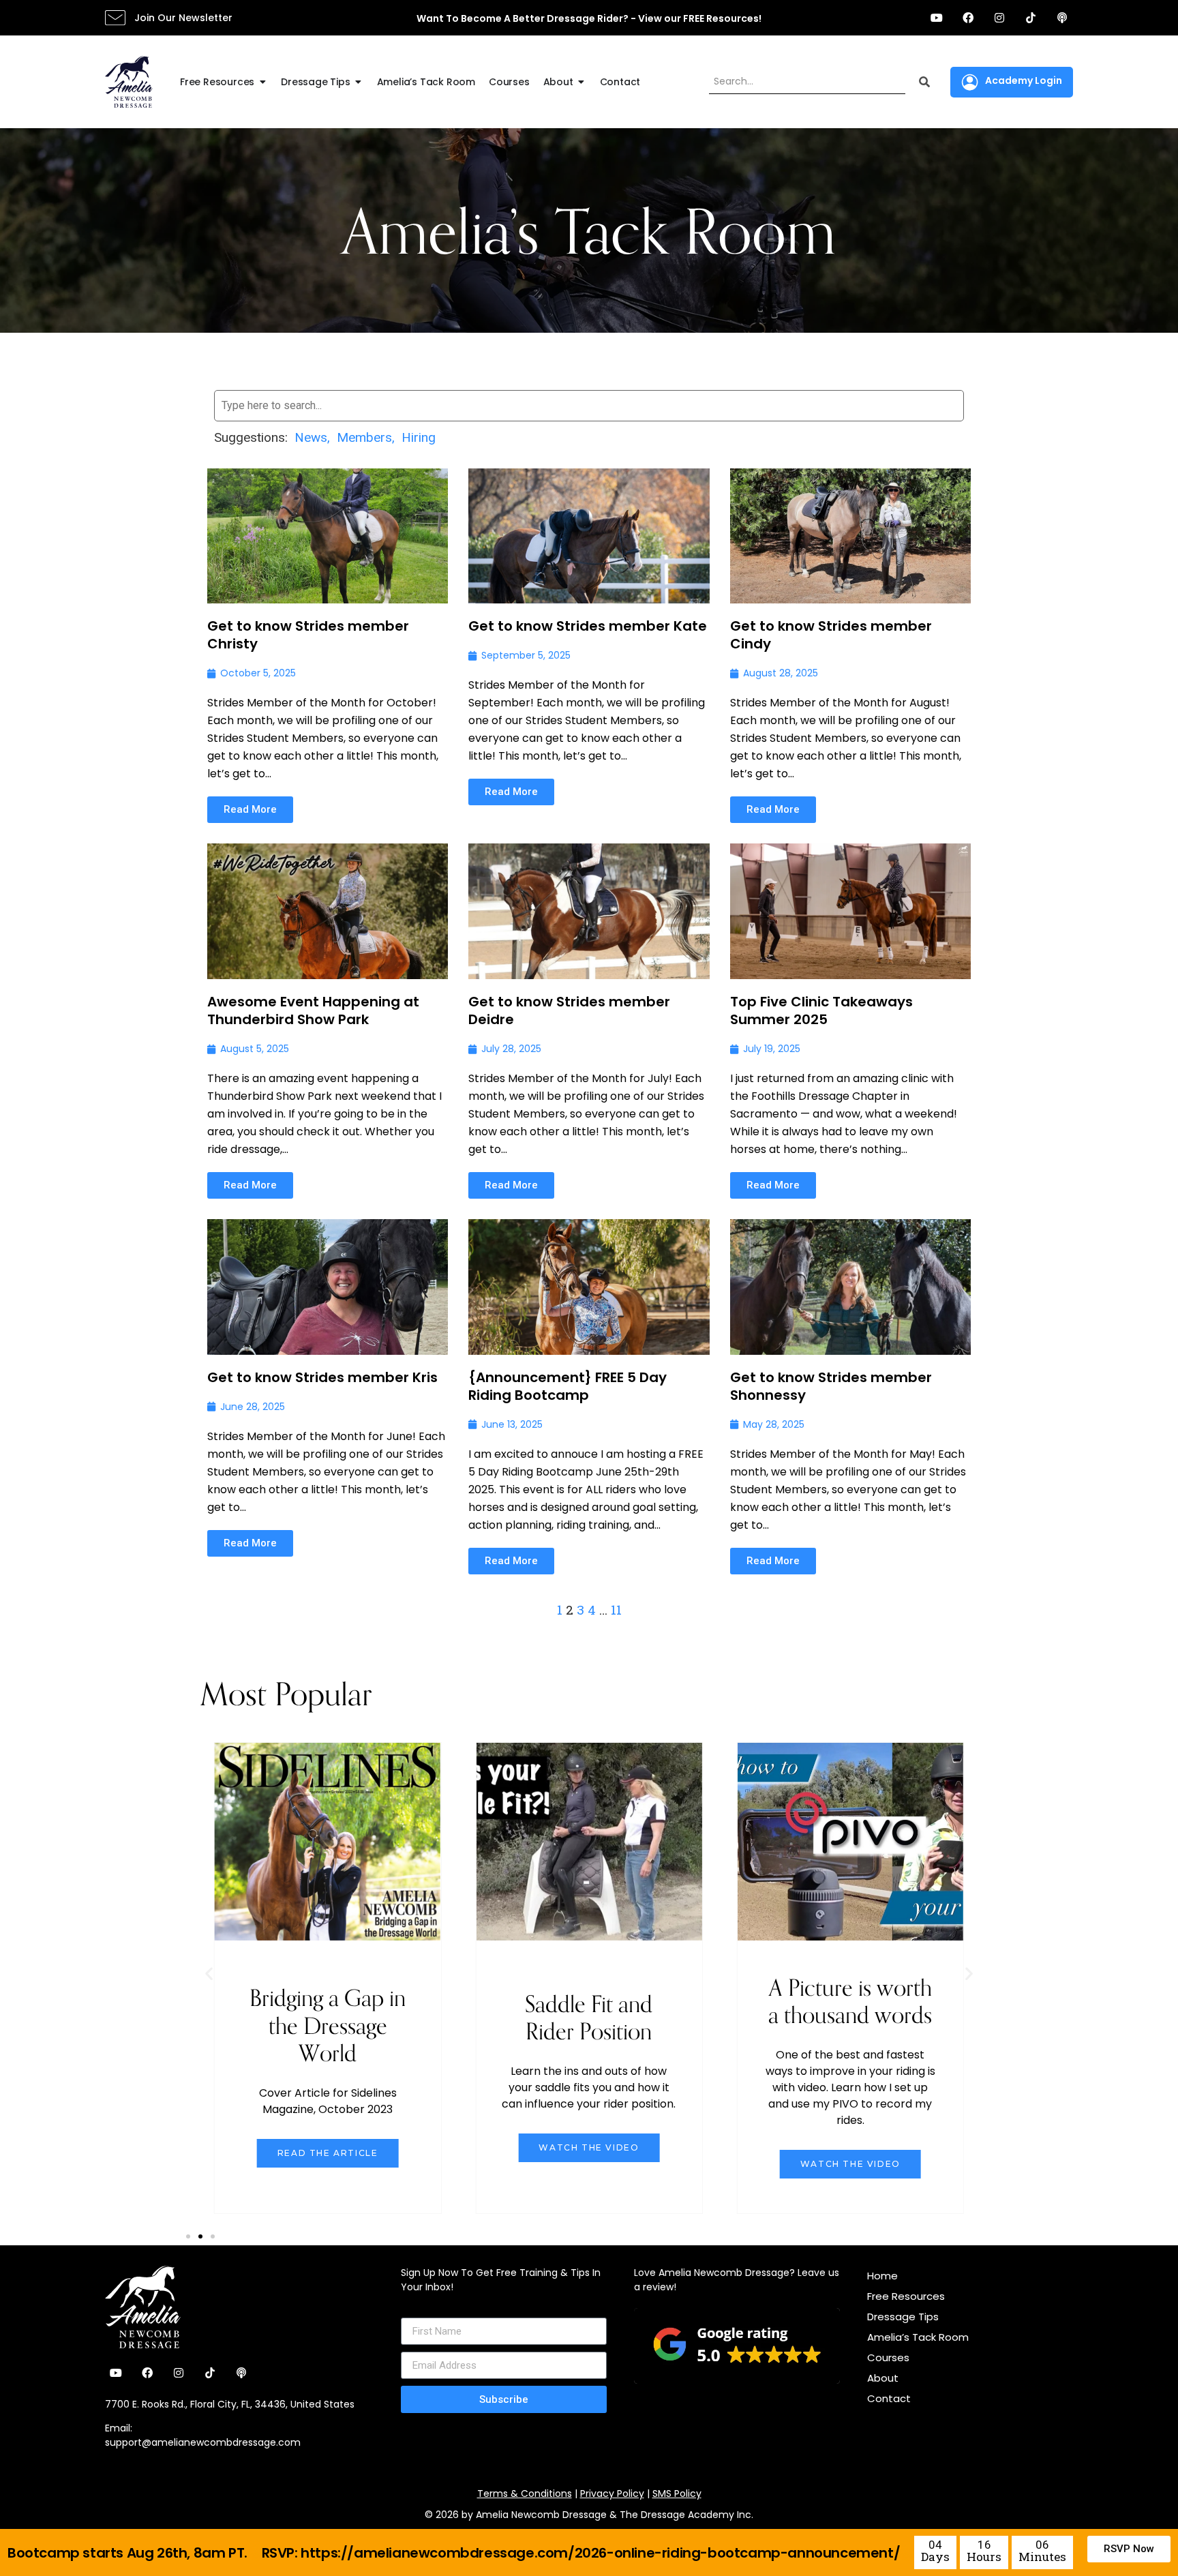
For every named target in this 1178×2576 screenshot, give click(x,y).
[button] (209, 1973)
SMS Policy (677, 2493)
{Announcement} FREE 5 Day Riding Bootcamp (568, 1386)
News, (312, 437)
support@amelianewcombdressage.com (203, 2442)
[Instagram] (999, 18)
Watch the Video (589, 2147)
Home (882, 2276)
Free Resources (906, 2296)
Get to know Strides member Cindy (831, 635)
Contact (889, 2398)
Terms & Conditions (525, 2493)
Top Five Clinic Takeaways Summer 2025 (821, 1010)
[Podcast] (1062, 18)
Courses (888, 2357)
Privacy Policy (612, 2493)
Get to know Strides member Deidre (569, 1010)
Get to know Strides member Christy (308, 635)
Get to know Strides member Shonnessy (831, 1386)
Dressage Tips (903, 2317)
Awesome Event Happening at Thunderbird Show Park (313, 1010)
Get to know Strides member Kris (322, 1377)
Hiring (419, 437)
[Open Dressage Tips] (359, 82)
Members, (366, 437)
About (883, 2378)
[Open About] (582, 82)
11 (616, 1609)
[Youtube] (937, 18)
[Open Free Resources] (262, 82)
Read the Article (328, 2153)
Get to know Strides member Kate (588, 626)
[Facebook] (968, 18)
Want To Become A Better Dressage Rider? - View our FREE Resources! (589, 18)
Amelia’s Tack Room (918, 2337)
